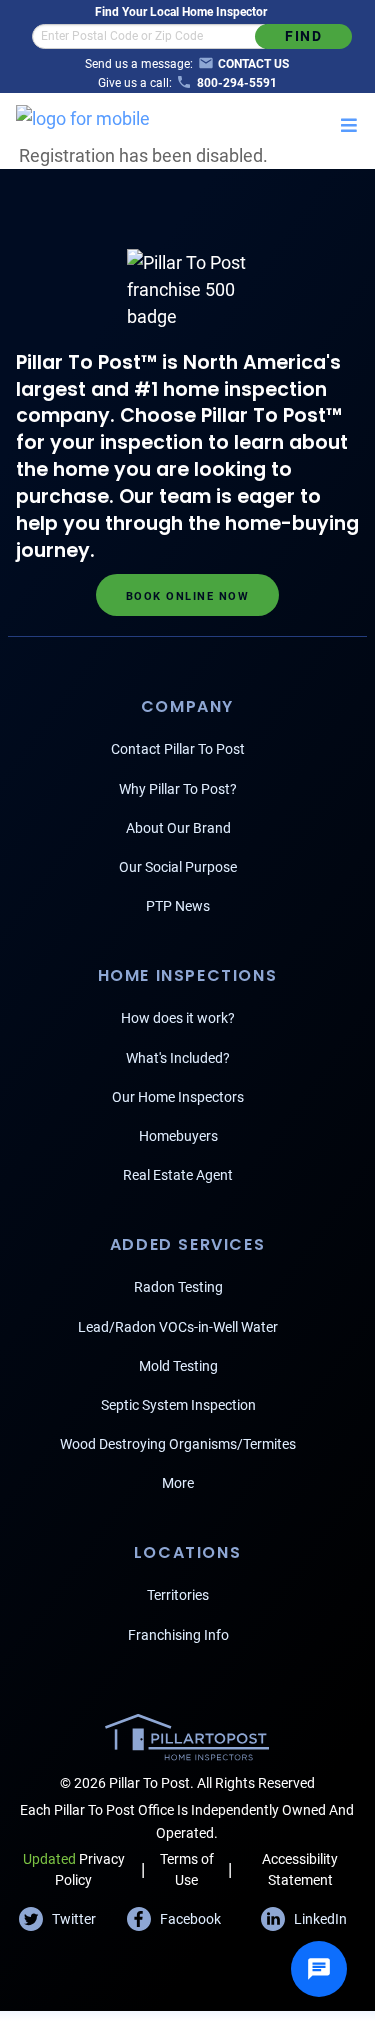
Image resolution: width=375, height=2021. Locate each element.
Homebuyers (178, 1136)
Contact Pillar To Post (178, 749)
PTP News (178, 906)
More (178, 1483)
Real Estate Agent (178, 1175)
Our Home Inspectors (178, 1097)
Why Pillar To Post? (178, 789)
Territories (178, 1595)
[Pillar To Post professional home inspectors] (83, 115)
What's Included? (178, 1058)
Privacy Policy (74, 1869)
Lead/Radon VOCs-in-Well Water (178, 1327)
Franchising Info (178, 1635)
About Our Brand (178, 828)
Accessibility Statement (300, 1869)
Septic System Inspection (178, 1405)
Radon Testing (178, 1287)
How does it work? (178, 1018)
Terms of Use (187, 1869)
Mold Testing (178, 1366)
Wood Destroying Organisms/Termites (178, 1444)
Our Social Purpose (178, 867)
